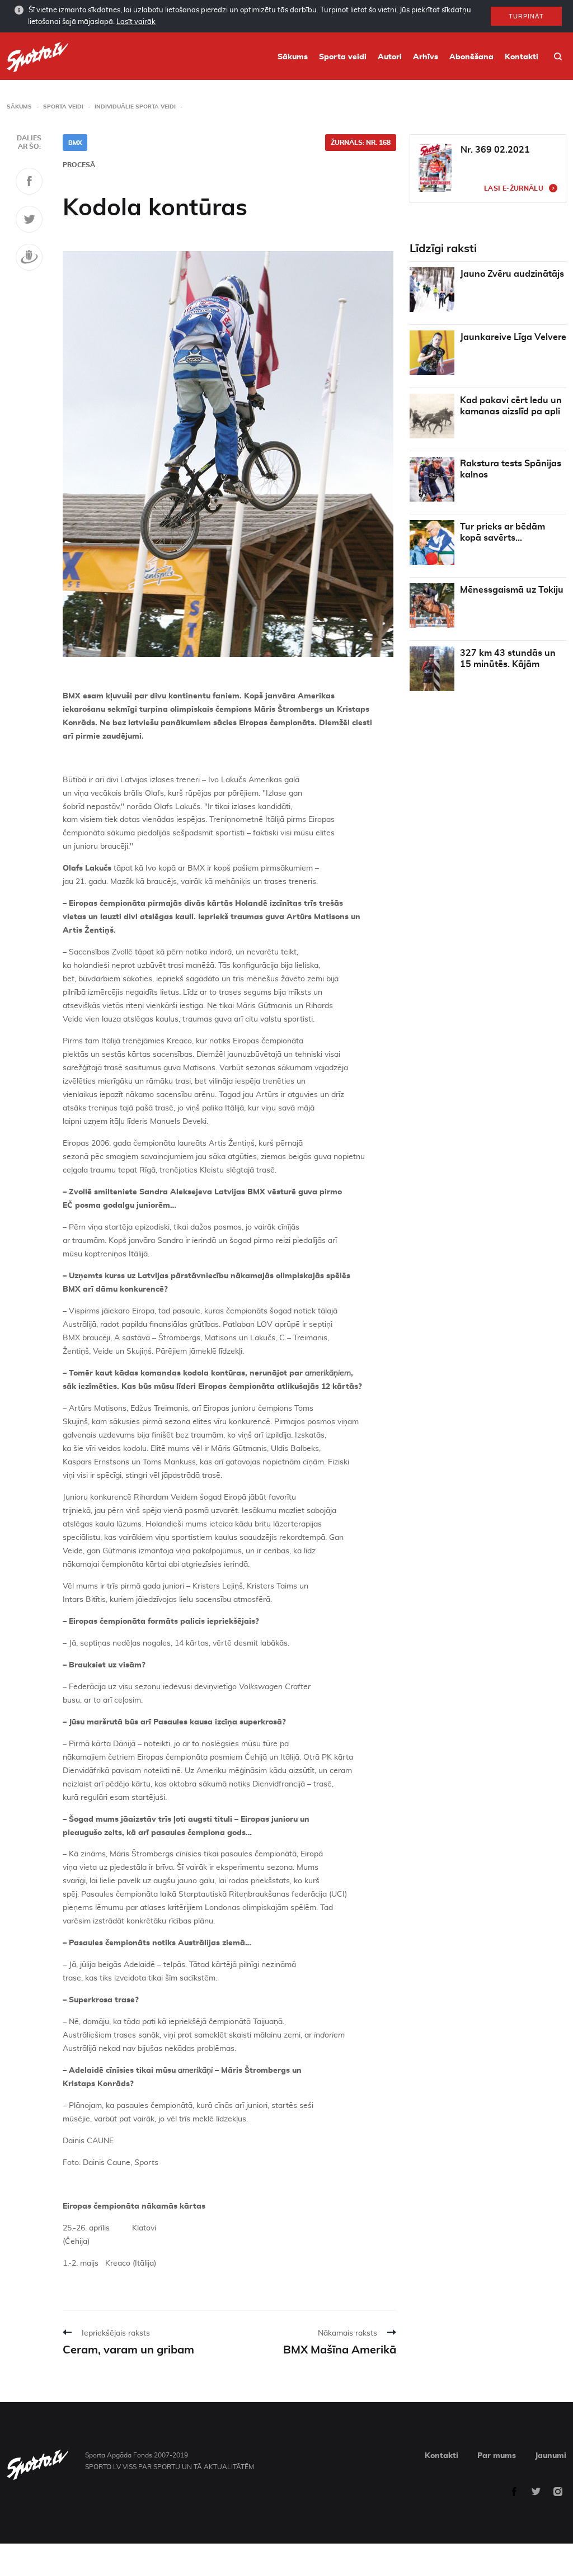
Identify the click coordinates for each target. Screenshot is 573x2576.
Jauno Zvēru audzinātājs (512, 274)
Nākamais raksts (347, 2333)
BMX (75, 143)
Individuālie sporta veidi (135, 107)
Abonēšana (471, 57)
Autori (390, 57)
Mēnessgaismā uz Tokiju (512, 590)
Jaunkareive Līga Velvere (513, 337)
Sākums (293, 57)
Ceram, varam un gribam (128, 2350)
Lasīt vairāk (136, 22)
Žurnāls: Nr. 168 (361, 143)
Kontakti (522, 57)
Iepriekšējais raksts (116, 2333)
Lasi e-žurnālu (514, 188)
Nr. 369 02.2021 (495, 150)
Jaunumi (551, 2456)
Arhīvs (426, 57)
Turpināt (526, 16)
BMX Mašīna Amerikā (340, 2350)
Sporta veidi (343, 57)
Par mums (497, 2456)
